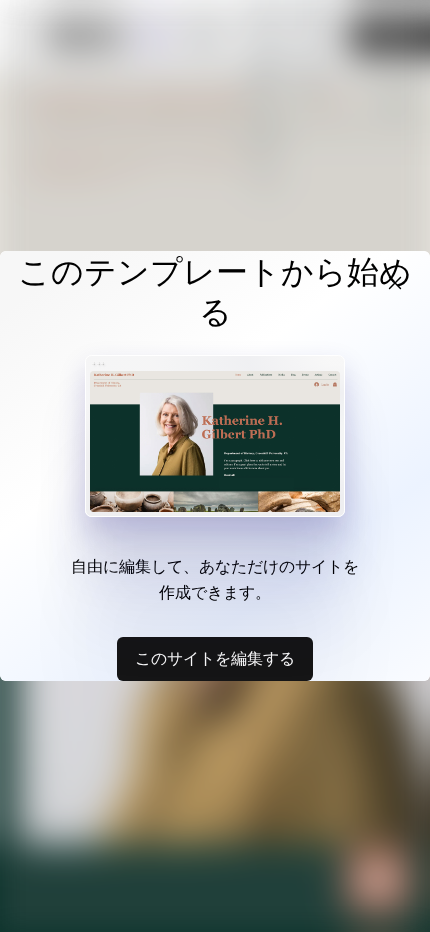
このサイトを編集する (215, 658)
